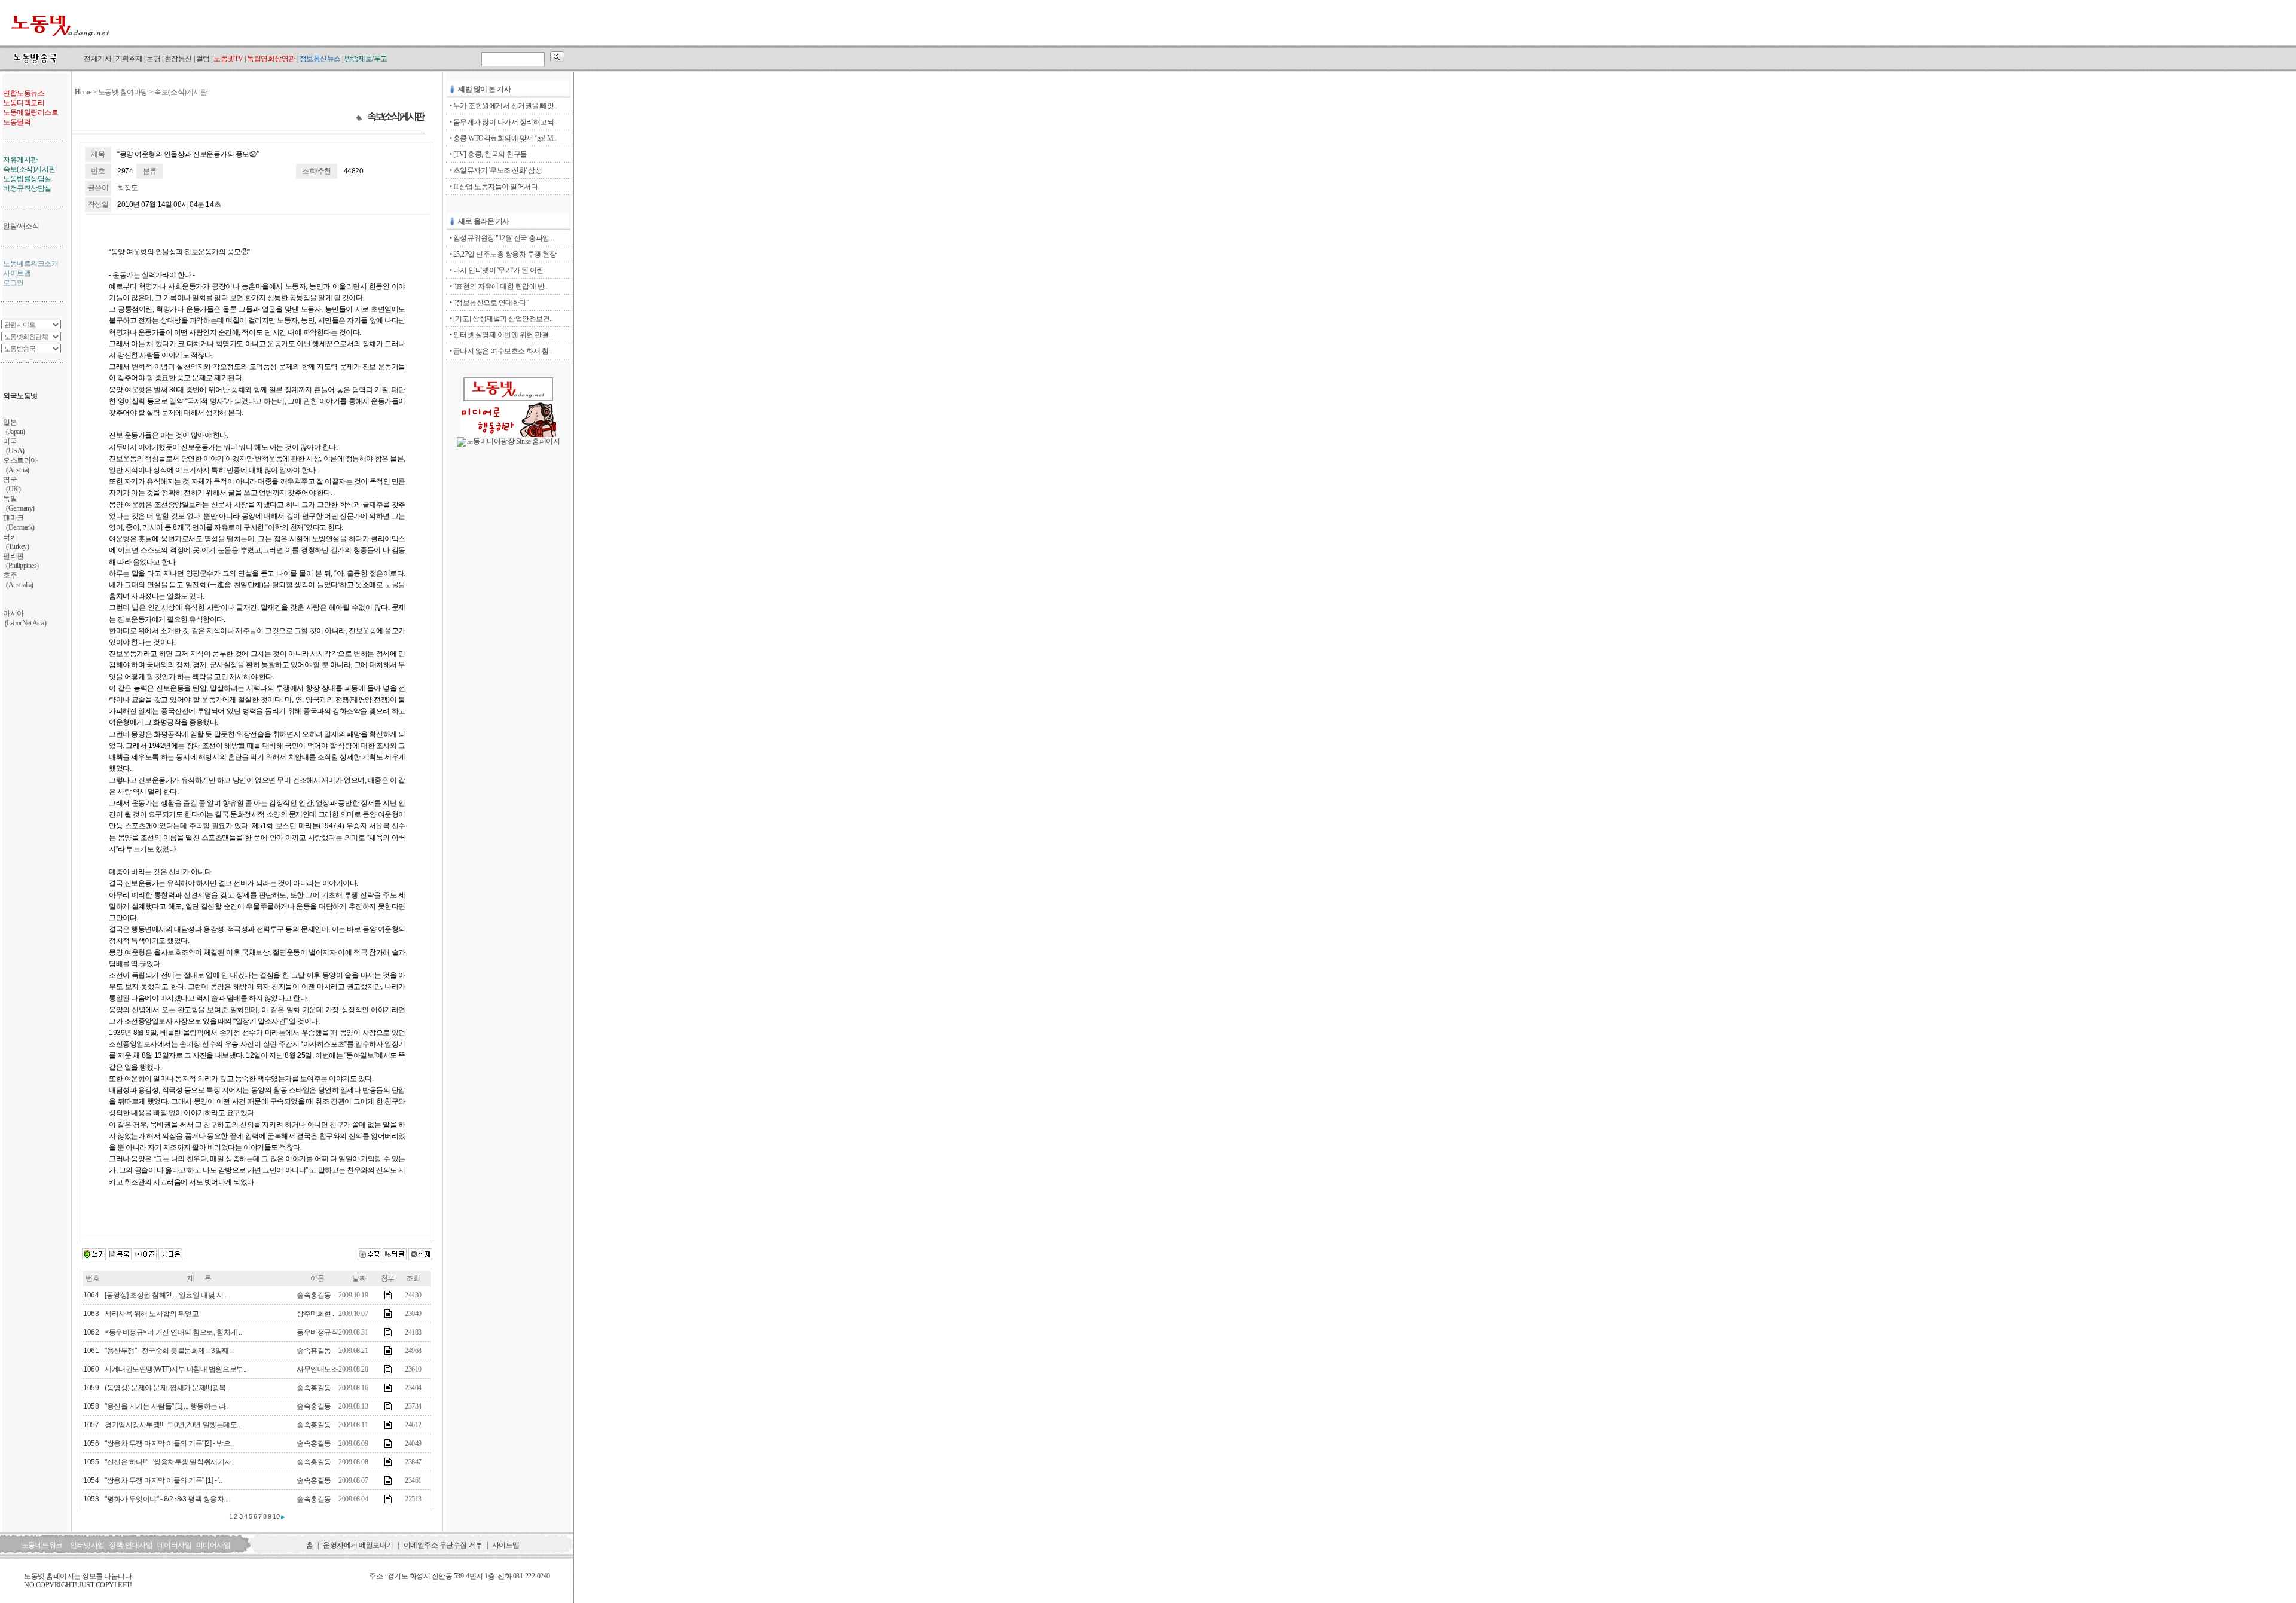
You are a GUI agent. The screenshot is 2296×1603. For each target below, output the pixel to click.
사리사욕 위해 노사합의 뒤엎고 (152, 1314)
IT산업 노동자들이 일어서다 (496, 187)
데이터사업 (175, 1545)
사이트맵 (17, 273)
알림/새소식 (21, 226)
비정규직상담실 (27, 188)
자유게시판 (20, 160)
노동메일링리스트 (30, 112)
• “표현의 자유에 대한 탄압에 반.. (499, 286)
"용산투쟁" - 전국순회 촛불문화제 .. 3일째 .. (169, 1351)
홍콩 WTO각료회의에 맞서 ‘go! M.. (505, 138)
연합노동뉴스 (24, 93)
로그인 (13, 283)
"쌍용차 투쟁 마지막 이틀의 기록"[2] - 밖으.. (169, 1443)
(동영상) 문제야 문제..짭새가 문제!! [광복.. (167, 1388)
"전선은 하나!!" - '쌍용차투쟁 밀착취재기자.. (170, 1462)
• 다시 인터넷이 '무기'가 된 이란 (497, 270)
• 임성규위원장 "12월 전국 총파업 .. (502, 238)
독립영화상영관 (271, 59)
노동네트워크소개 (30, 264)
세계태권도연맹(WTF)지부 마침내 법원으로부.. (175, 1369)
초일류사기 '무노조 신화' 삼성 (498, 170)
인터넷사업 (87, 1545)
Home (83, 92)
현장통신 (178, 59)
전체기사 (97, 59)
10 (276, 1516)
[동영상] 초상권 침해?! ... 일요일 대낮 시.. (165, 1295)
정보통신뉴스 (320, 59)
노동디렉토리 (24, 103)
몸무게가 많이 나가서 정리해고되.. (505, 122)
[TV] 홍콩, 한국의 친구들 (490, 154)
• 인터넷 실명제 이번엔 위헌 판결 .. (501, 335)
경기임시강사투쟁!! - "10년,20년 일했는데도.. (172, 1425)
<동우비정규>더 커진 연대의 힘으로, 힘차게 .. (173, 1332)
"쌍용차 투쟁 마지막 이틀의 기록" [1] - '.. (163, 1480)
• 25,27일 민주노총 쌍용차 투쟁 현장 (503, 254)
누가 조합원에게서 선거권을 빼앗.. (505, 106)
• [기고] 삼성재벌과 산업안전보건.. (501, 319)
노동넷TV (228, 59)
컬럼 (203, 59)
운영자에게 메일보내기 (358, 1545)
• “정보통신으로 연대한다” (489, 303)
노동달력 (17, 122)
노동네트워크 (42, 1545)
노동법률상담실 (27, 179)
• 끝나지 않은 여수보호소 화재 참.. (501, 351)
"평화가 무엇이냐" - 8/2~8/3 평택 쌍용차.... (167, 1499)
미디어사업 (213, 1545)
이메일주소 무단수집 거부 (443, 1545)
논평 (153, 59)
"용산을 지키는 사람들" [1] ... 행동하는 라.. (167, 1406)
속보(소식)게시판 (29, 169)
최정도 (128, 188)
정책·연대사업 (131, 1545)
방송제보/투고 (366, 59)
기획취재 (129, 59)
